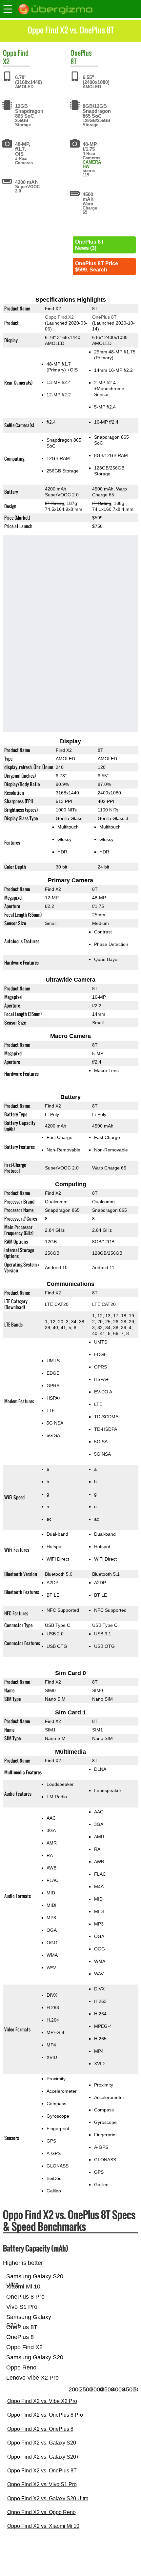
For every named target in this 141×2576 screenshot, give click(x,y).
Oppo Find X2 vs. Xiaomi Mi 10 (43, 2526)
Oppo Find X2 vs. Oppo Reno (41, 2512)
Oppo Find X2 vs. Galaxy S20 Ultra (48, 2498)
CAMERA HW (92, 164)
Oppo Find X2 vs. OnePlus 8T (42, 2471)
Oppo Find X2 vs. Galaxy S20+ (43, 2457)
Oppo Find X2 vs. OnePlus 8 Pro (45, 2415)
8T (74, 61)
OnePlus (81, 53)
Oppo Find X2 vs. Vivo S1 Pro (42, 2484)
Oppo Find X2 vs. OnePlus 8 (40, 2429)
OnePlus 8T (104, 317)
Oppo (10, 53)
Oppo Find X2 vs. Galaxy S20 (42, 2443)
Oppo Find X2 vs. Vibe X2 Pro (42, 2401)
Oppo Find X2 (59, 317)
